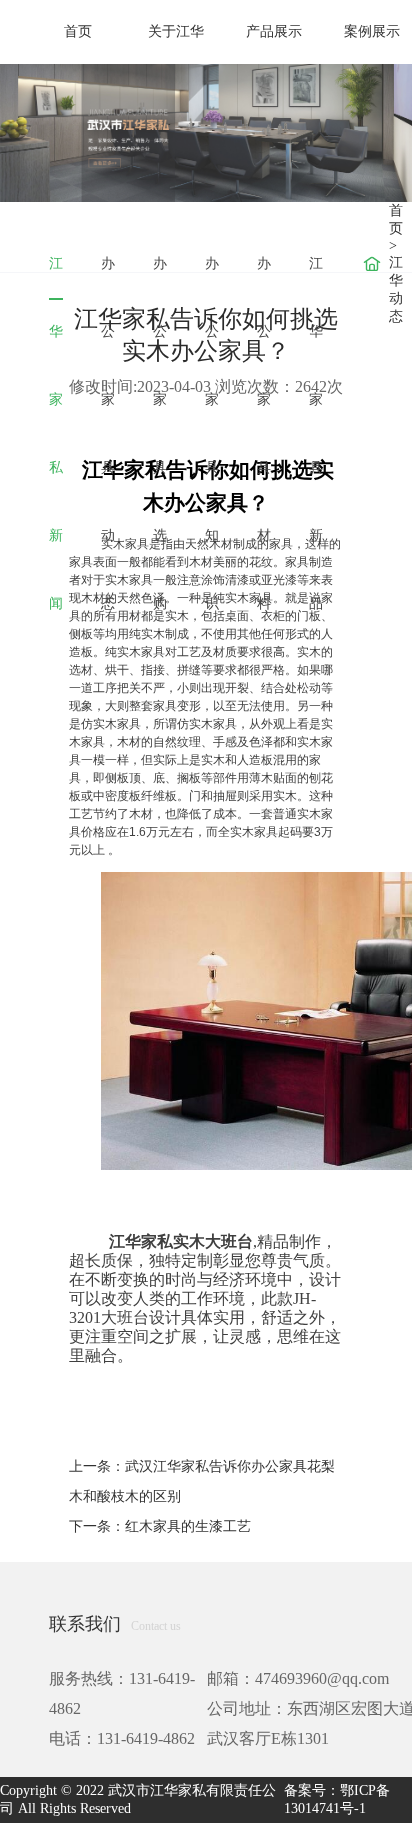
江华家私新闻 (56, 278)
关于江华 (176, 31)
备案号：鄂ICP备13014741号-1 (337, 1799)
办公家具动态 (108, 277)
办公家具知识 (212, 277)
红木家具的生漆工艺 (188, 1526)
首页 (78, 31)
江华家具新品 (316, 277)
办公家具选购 (160, 277)
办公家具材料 (264, 277)
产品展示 (274, 31)
